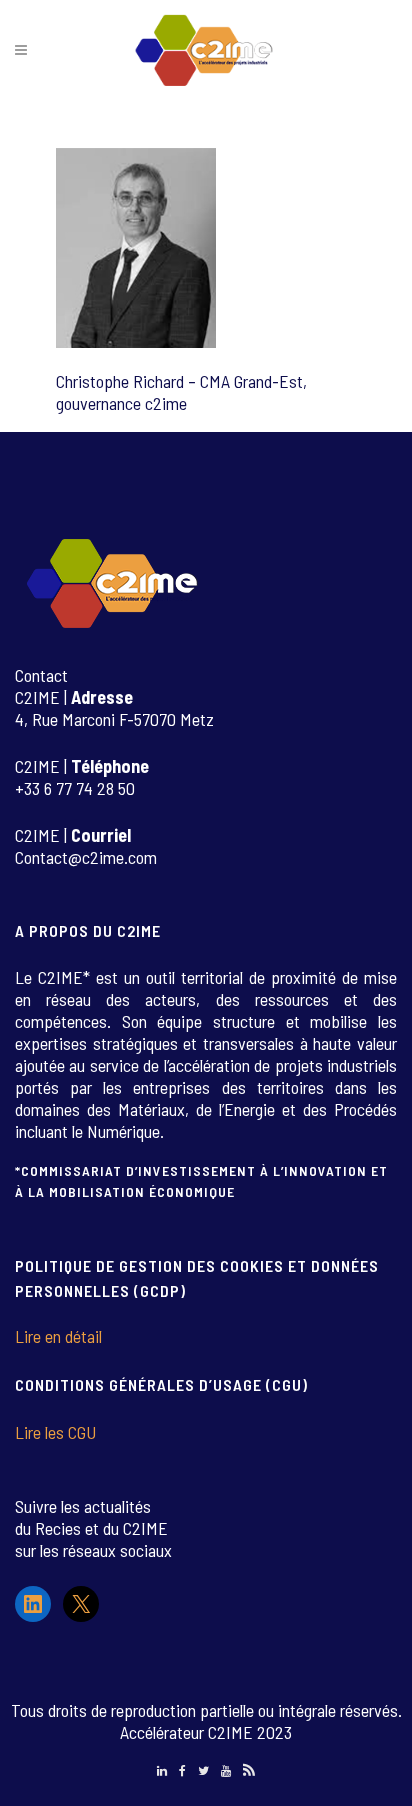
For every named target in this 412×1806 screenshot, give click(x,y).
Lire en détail (58, 1336)
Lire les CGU (55, 1432)
